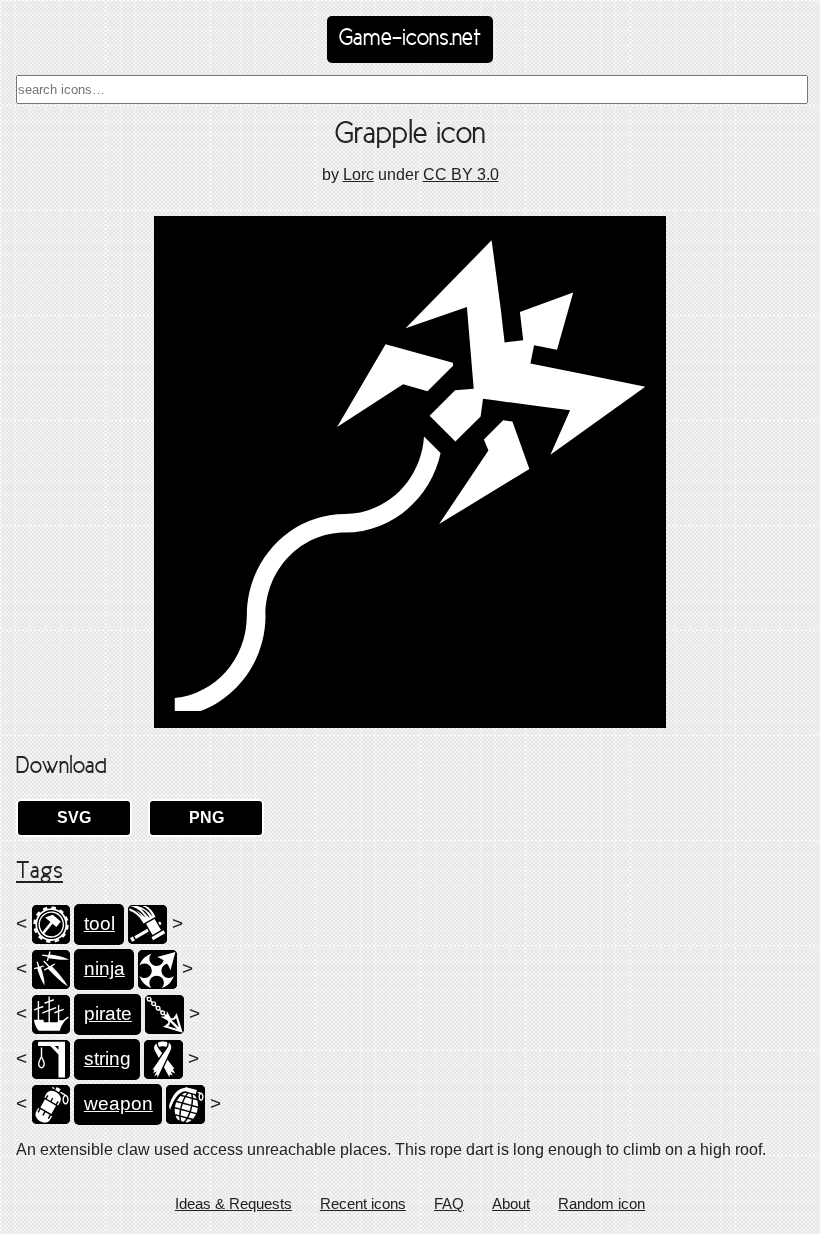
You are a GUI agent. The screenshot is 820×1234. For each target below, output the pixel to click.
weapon (118, 1103)
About (511, 1203)
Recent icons (363, 1203)
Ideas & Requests (233, 1203)
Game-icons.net (410, 39)
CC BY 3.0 (461, 174)
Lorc (358, 174)
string (107, 1058)
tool (99, 923)
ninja (104, 968)
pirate (108, 1013)
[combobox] (412, 89)
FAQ (449, 1203)
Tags (39, 872)
